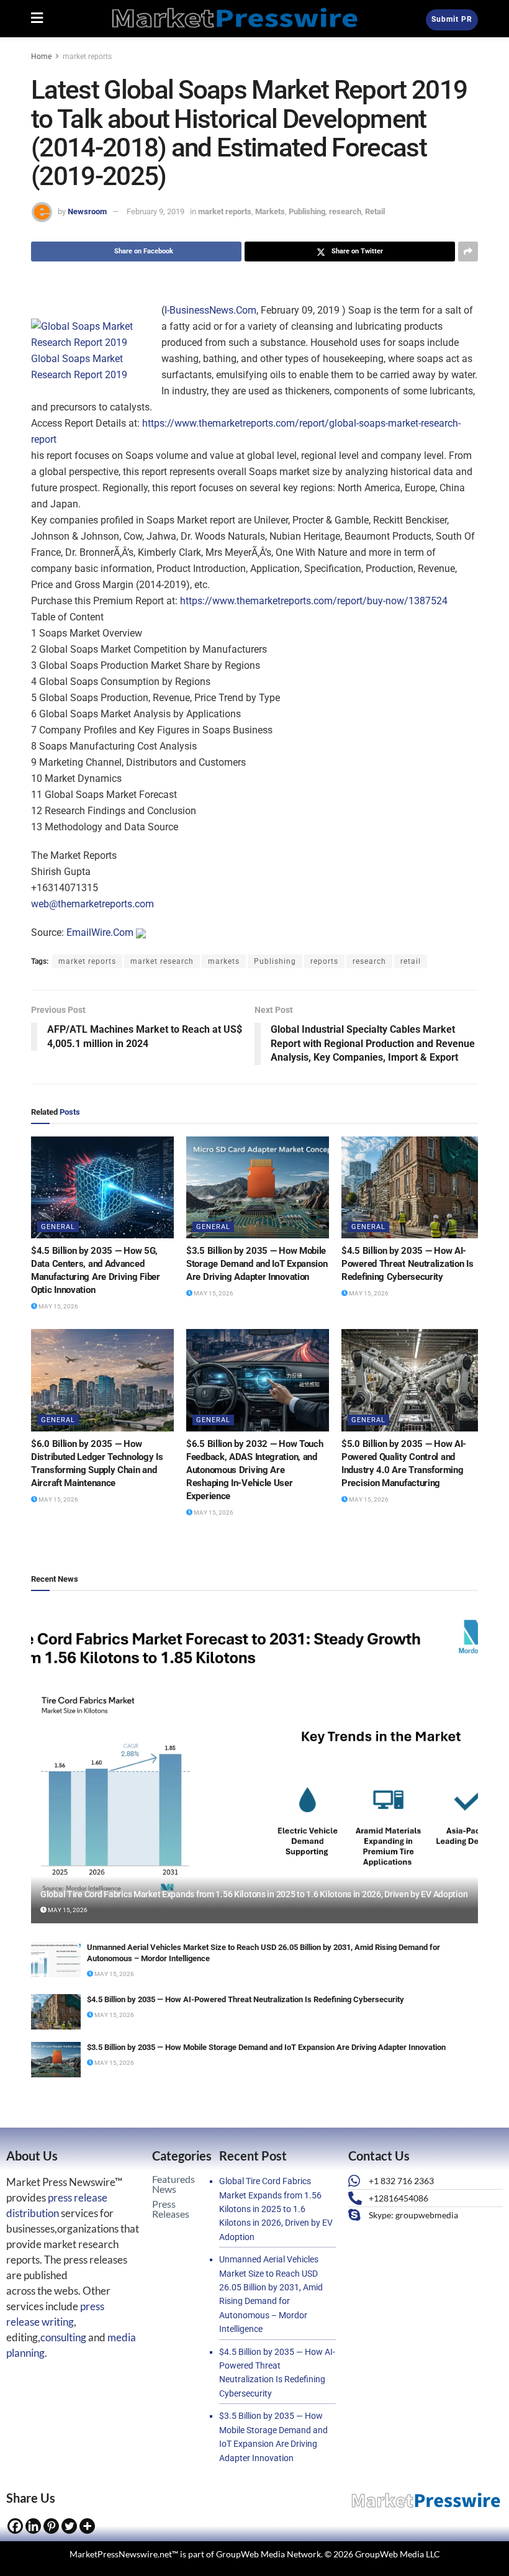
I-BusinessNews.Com (210, 310)
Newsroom (87, 211)
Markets (270, 211)
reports (324, 961)
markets (224, 961)
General (58, 1227)
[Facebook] (15, 2526)
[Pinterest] (51, 2526)
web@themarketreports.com (92, 904)
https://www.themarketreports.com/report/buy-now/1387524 (314, 601)
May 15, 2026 (58, 1306)
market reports (87, 57)
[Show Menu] (37, 19)
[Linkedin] (33, 2526)
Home (41, 57)
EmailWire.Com (100, 932)
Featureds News (173, 2184)
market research (162, 961)
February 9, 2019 (155, 211)
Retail (375, 211)
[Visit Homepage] (235, 19)
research (345, 211)
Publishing (307, 211)
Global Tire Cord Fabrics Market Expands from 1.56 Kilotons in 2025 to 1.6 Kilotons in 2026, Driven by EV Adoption (254, 1894)
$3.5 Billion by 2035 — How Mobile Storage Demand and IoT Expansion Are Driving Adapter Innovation (257, 1264)
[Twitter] (69, 2526)
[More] (87, 2526)
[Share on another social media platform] (468, 252)
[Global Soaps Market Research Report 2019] (93, 334)
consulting (63, 2337)
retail (411, 961)
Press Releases (171, 2209)
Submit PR (452, 19)
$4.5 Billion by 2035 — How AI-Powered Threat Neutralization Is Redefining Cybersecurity (407, 1264)
